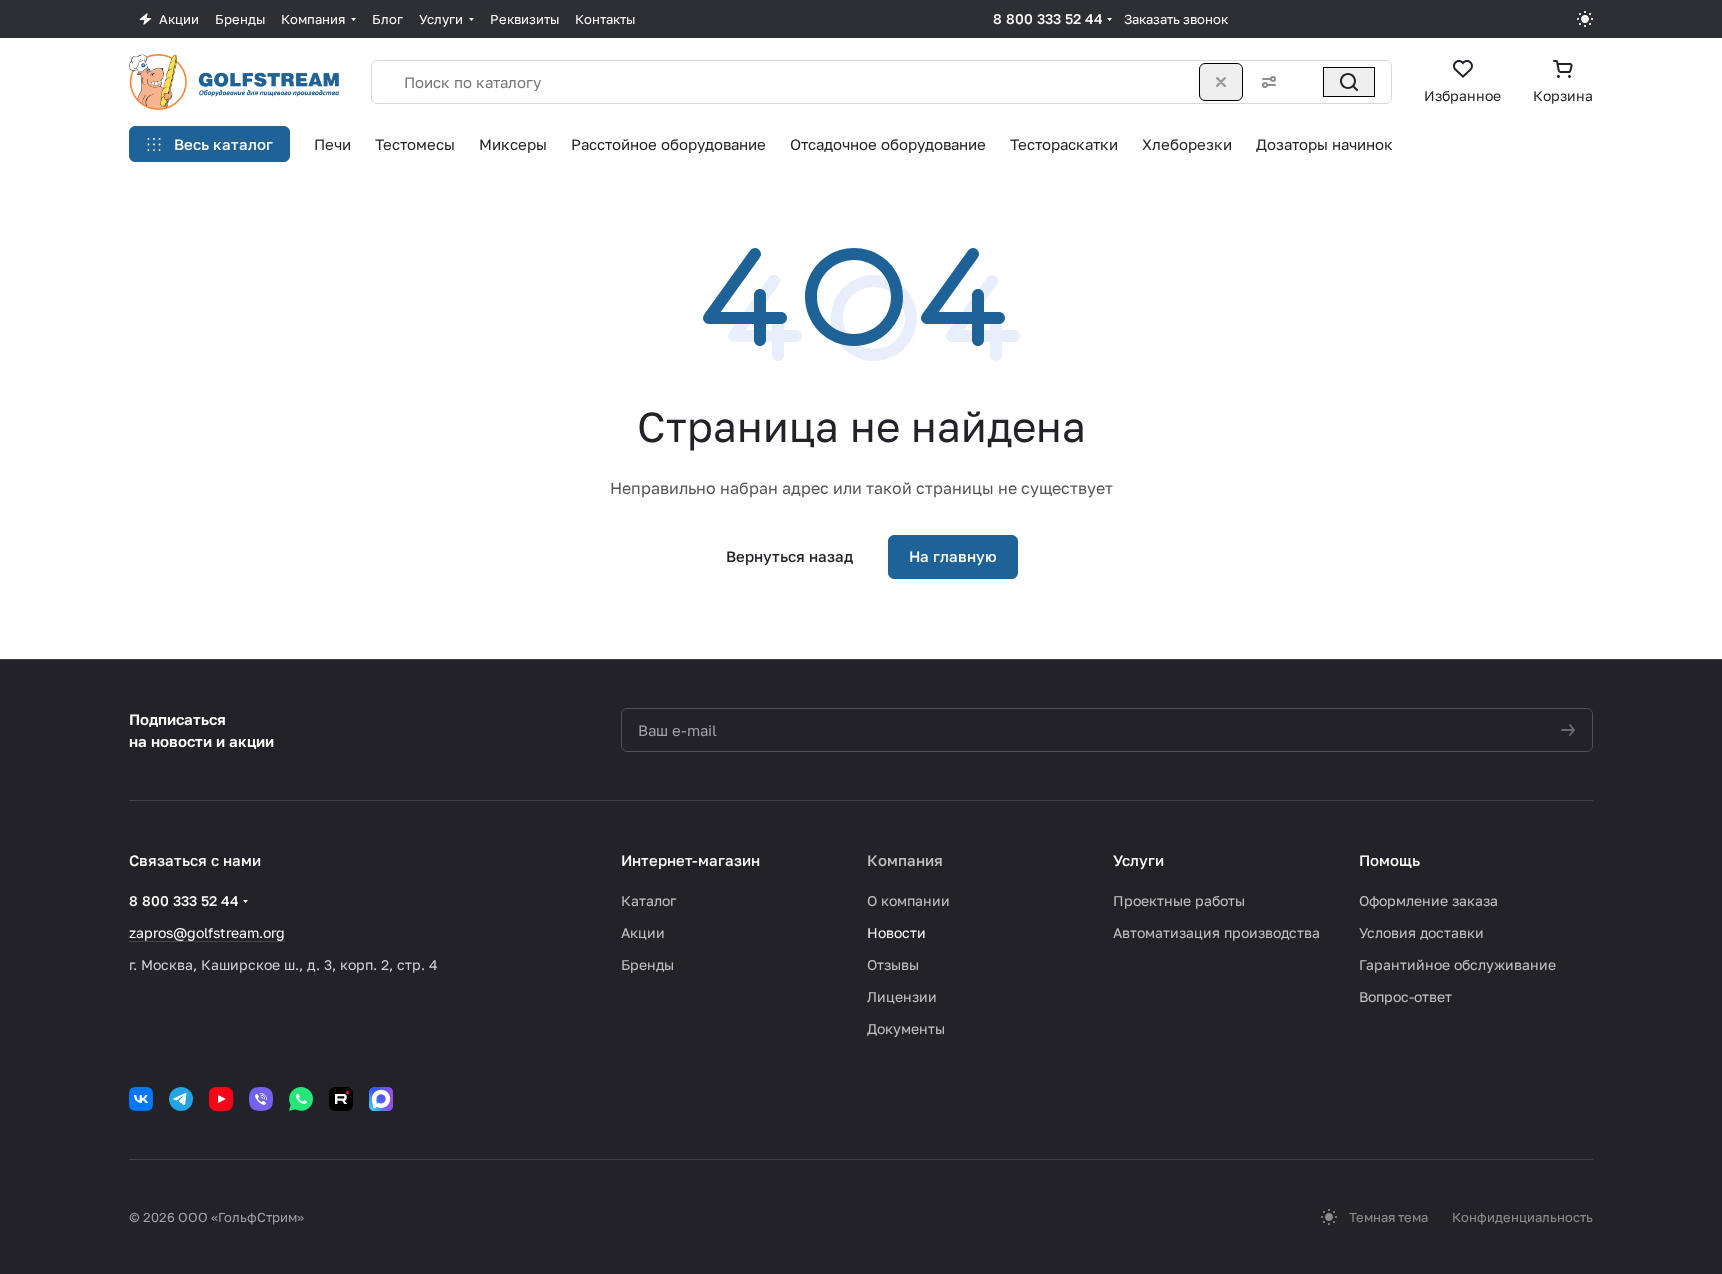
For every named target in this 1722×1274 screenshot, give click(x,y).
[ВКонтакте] (141, 1099)
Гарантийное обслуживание (1457, 964)
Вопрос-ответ (1405, 996)
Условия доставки (1421, 932)
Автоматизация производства (1216, 932)
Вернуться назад (789, 556)
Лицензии (902, 996)
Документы (906, 1028)
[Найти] (1349, 82)
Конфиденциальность (1522, 1217)
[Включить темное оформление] (1585, 19)
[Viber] (261, 1099)
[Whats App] (301, 1099)
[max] (381, 1099)
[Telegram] (181, 1099)
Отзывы (893, 964)
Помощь (1389, 860)
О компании (908, 900)
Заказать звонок (1176, 19)
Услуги (1138, 860)
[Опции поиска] (1265, 82)
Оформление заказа (1428, 900)
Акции (643, 932)
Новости (896, 932)
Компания (905, 860)
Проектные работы (1179, 900)
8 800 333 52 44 (1048, 18)
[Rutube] (341, 1099)
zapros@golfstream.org (207, 932)
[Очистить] (1221, 82)
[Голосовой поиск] (1305, 82)
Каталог (648, 900)
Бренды (647, 964)
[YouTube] (221, 1099)
